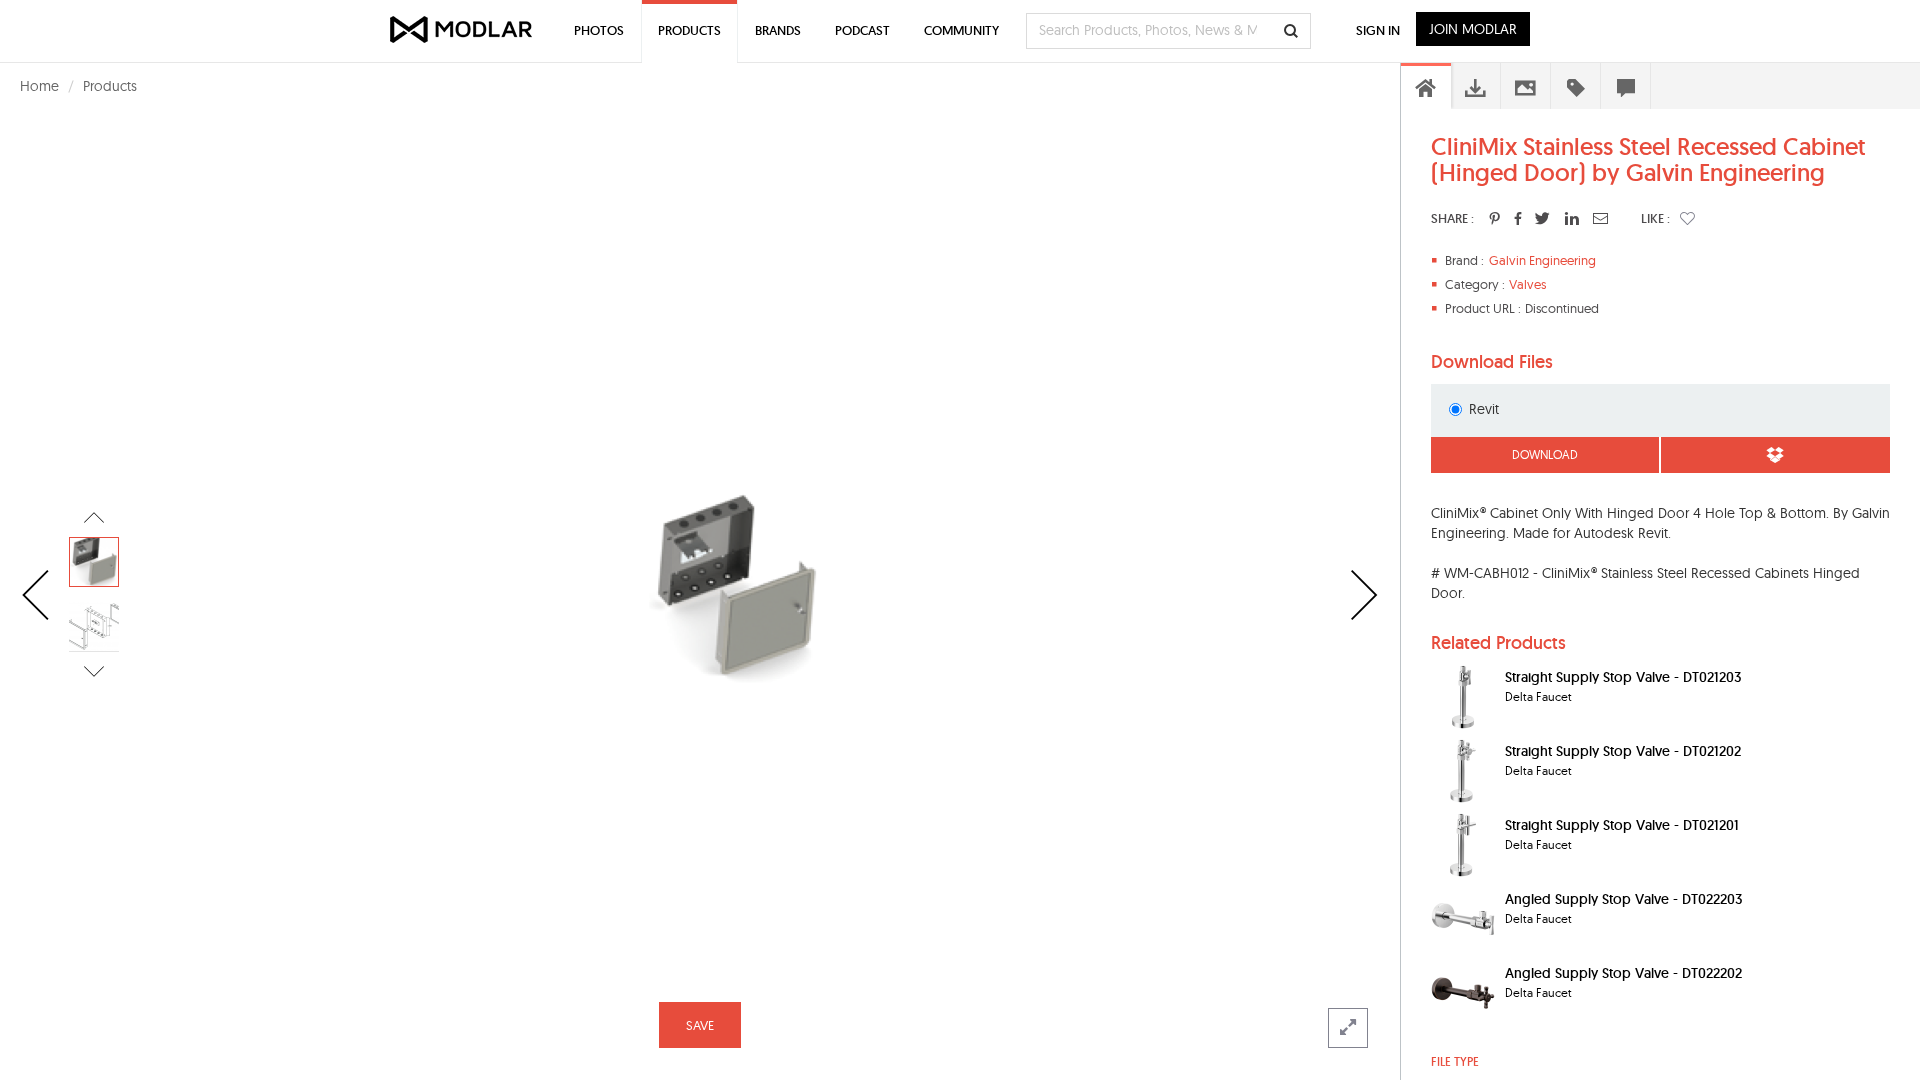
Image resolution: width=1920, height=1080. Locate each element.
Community (961, 30)
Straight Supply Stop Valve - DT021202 (1623, 751)
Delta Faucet (1538, 696)
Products (110, 86)
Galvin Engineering (1542, 260)
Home (39, 86)
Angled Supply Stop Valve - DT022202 (1623, 973)
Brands (778, 30)
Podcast (862, 30)
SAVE (700, 1025)
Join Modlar (1473, 29)
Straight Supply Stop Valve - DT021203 (1623, 677)
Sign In (1378, 30)
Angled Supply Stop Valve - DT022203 (1623, 899)
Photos (599, 30)
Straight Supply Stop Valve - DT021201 (1622, 825)
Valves (1527, 284)
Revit (1484, 409)
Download (1545, 454)
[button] (1687, 218)
